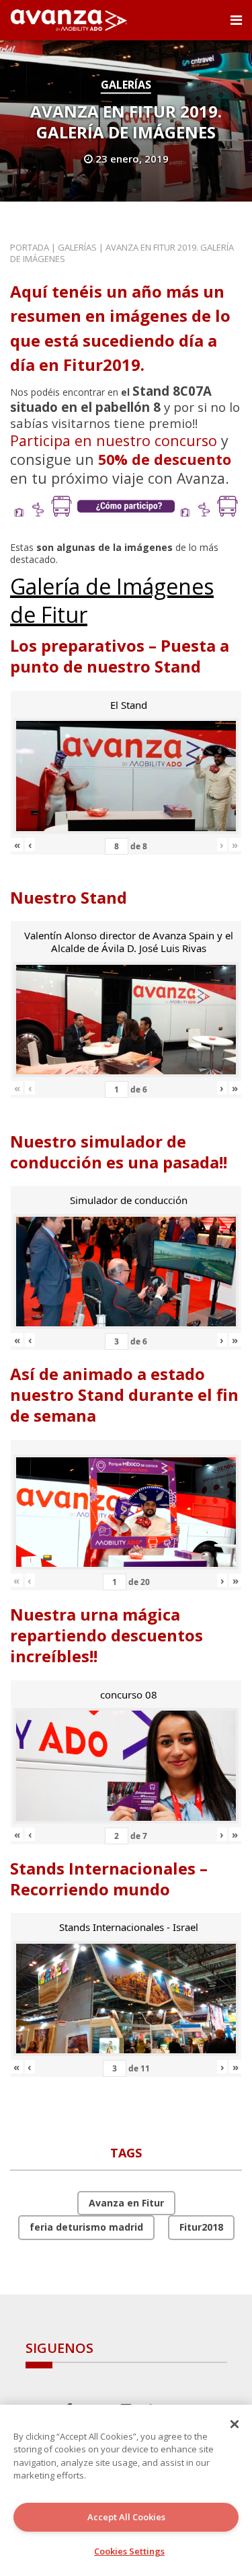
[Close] (235, 2424)
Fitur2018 (201, 2227)
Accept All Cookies (126, 2517)
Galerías (126, 85)
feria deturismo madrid (86, 2227)
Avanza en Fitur (126, 2203)
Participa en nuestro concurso (114, 440)
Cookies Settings (129, 2551)
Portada (30, 247)
